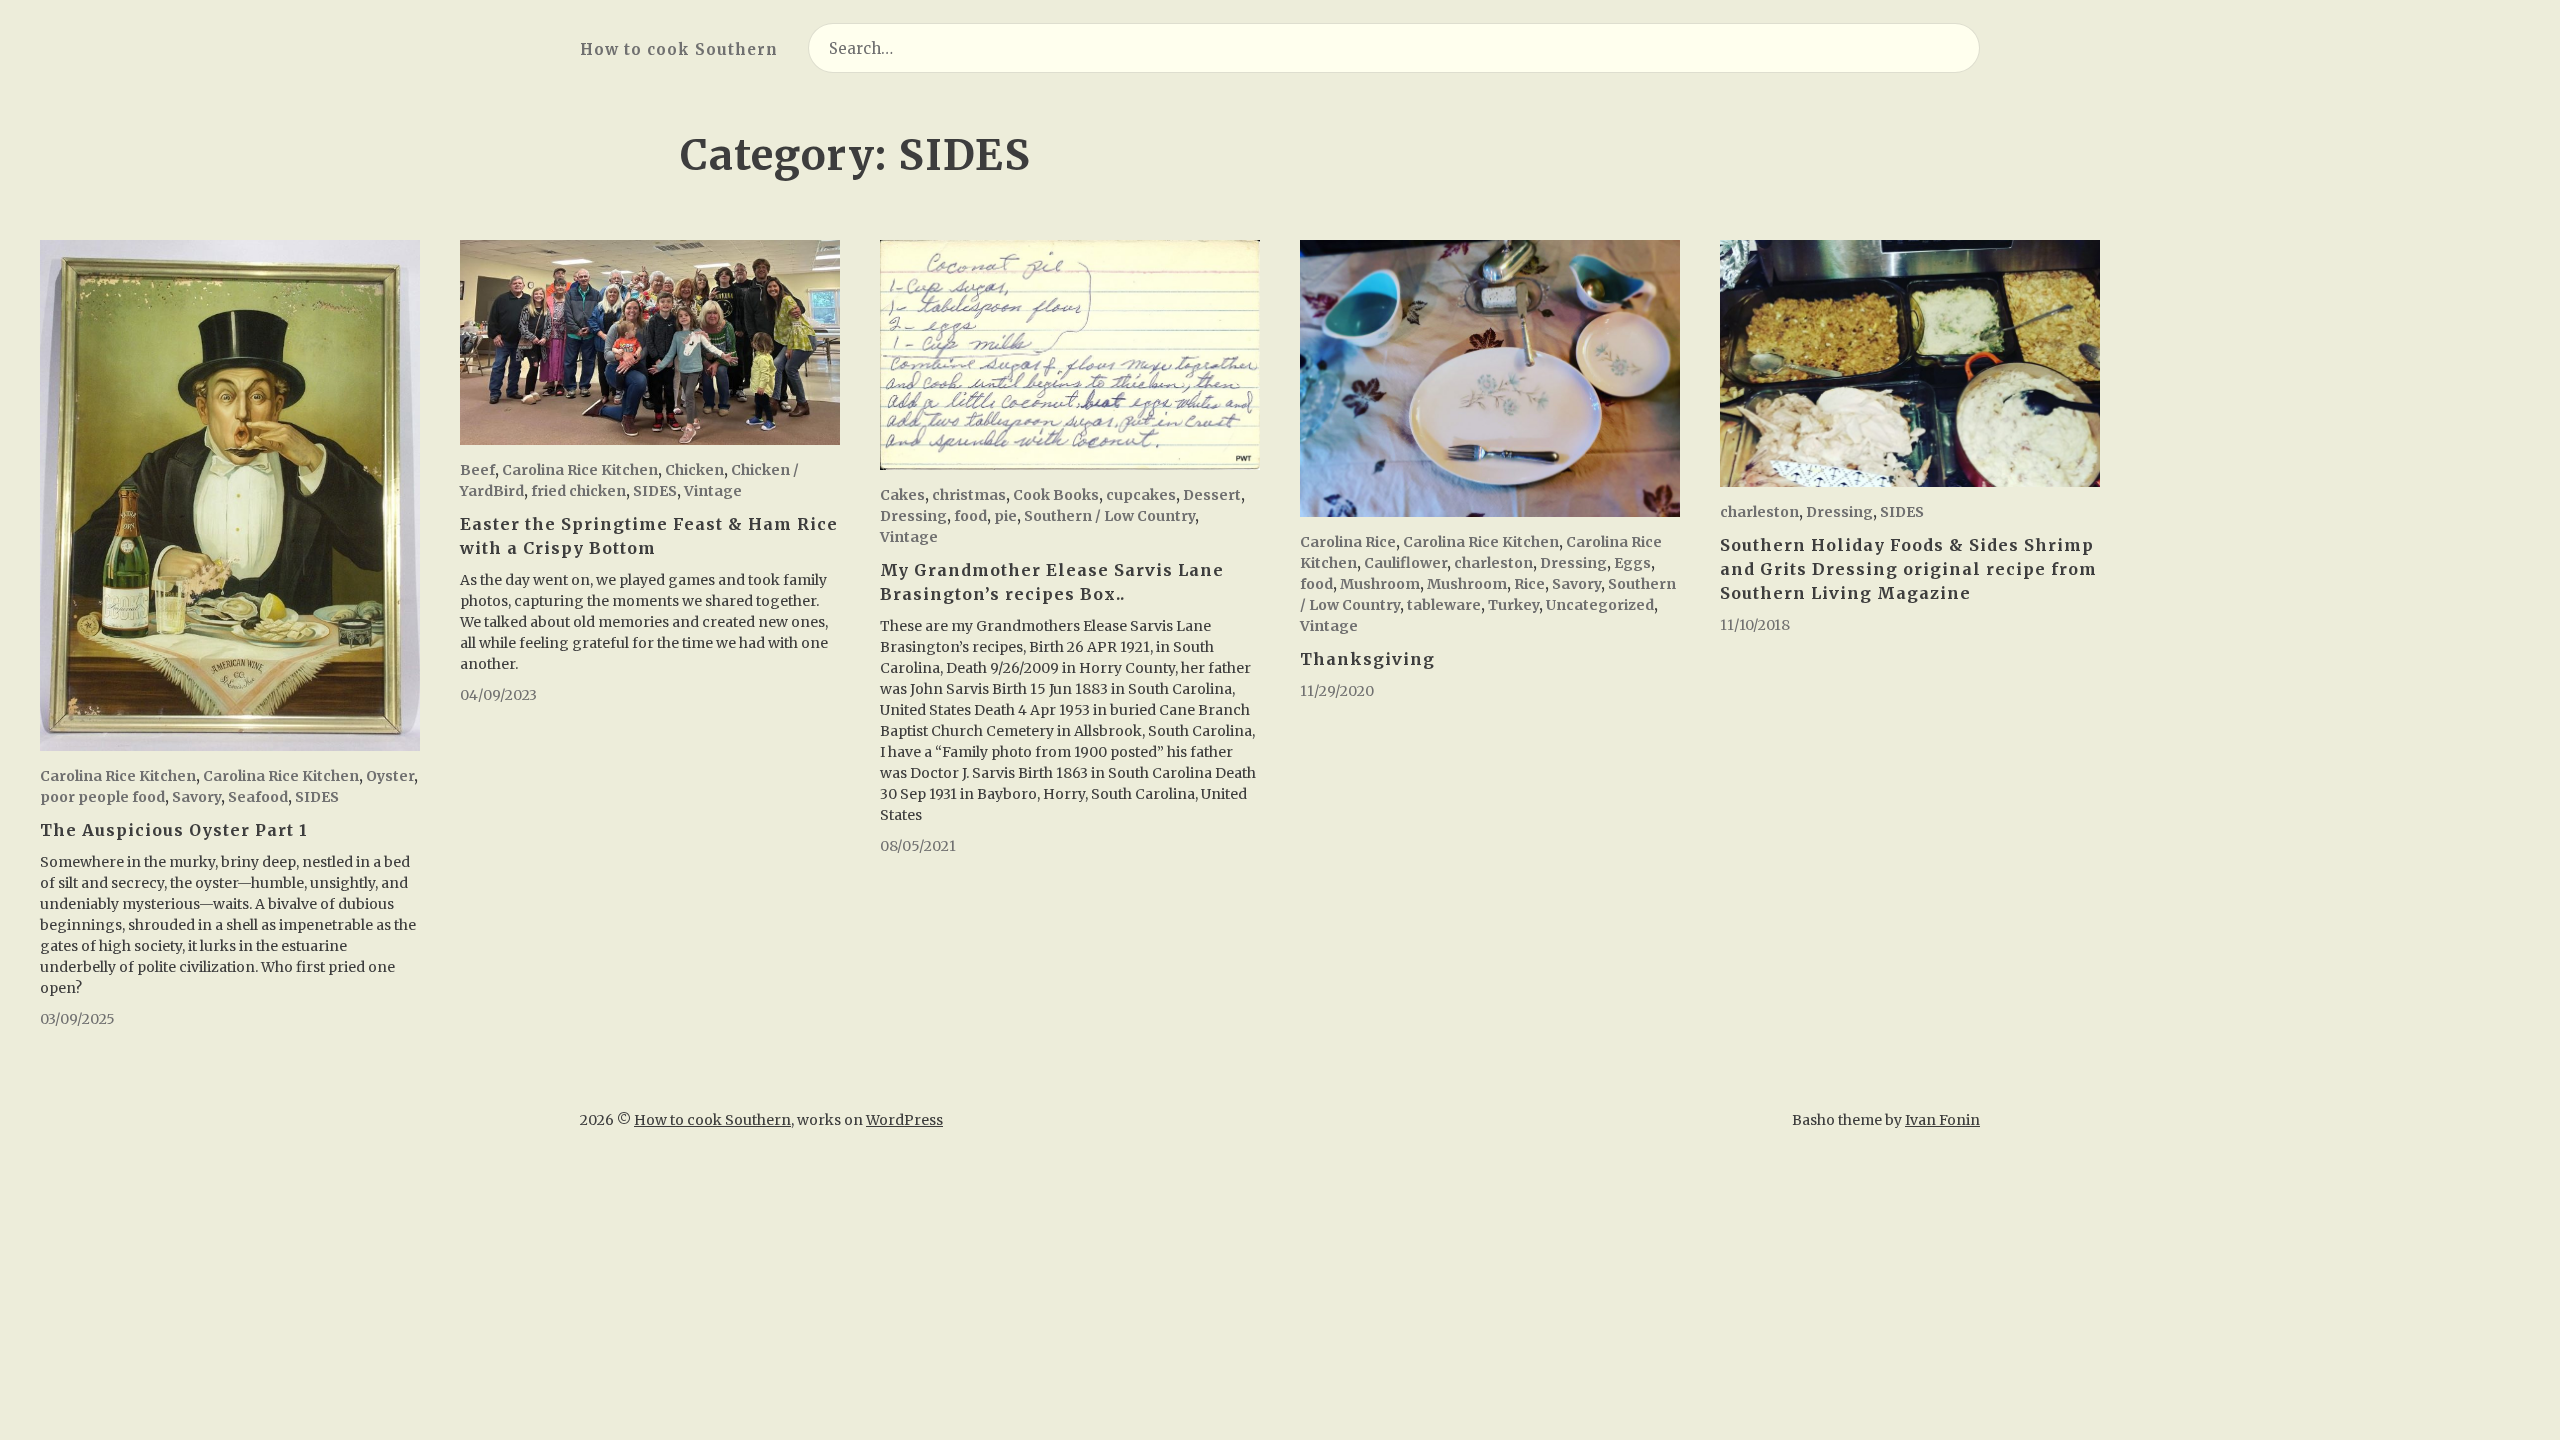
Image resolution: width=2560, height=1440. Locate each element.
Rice (1529, 584)
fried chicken (578, 491)
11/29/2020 (1337, 691)
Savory (196, 797)
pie (1005, 516)
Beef (477, 470)
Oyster (390, 776)
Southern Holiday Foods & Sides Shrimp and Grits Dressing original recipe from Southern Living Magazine (1908, 569)
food (970, 516)
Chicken (694, 470)
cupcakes (1141, 495)
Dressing (913, 516)
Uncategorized (1600, 605)
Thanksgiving (1367, 659)
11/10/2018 (1755, 625)
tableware (1444, 605)
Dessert (1212, 495)
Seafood (258, 797)
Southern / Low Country (1109, 516)
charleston (1493, 563)
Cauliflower (1405, 563)
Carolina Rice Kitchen (118, 776)
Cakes (902, 495)
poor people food (102, 797)
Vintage (713, 491)
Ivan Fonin (1942, 1120)
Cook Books (1056, 495)
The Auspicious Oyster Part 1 (174, 830)
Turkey (1513, 605)
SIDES (317, 797)
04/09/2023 (498, 695)
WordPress (904, 1120)
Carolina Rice (1348, 542)
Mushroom (1380, 584)
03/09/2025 (77, 1019)
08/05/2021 (918, 846)
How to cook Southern (679, 49)
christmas (969, 495)
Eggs (1632, 563)
